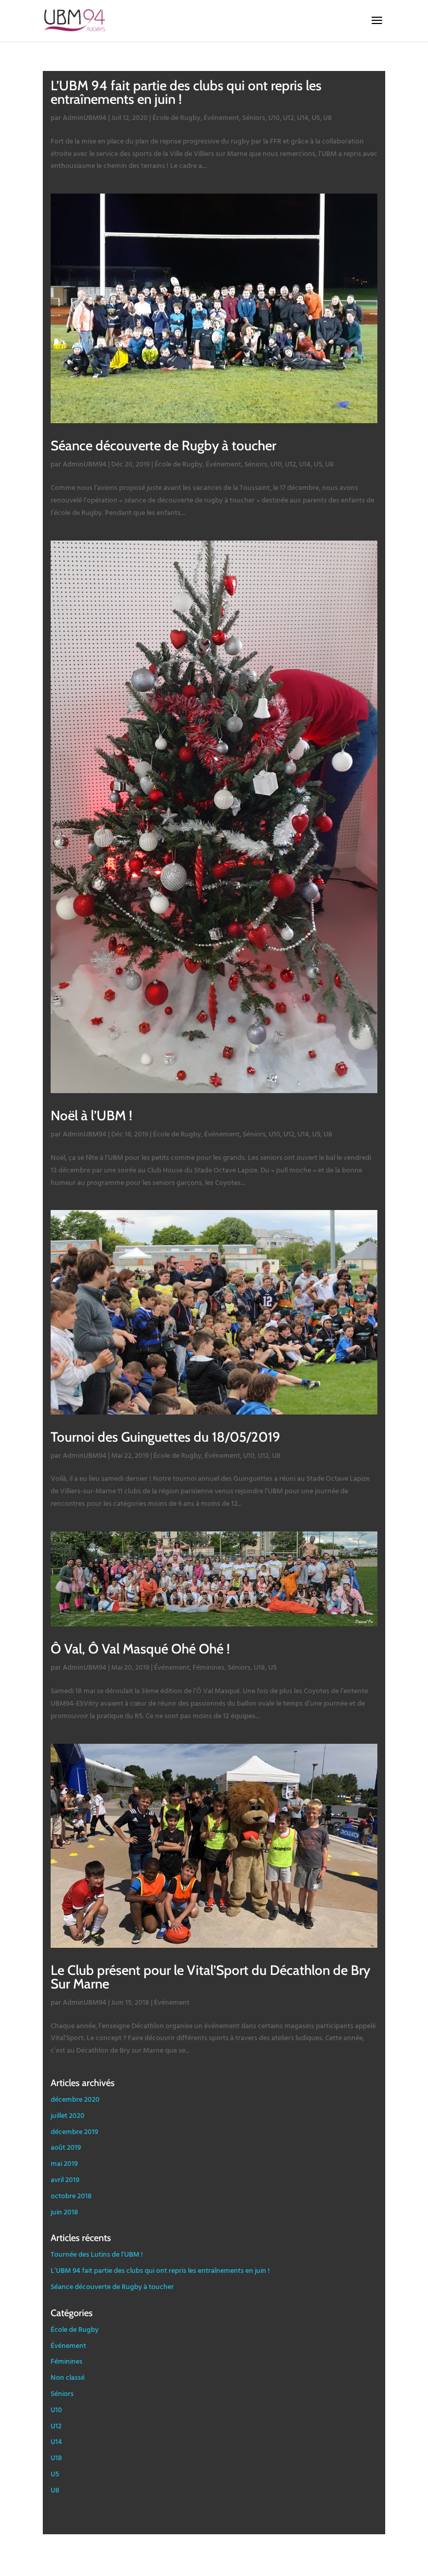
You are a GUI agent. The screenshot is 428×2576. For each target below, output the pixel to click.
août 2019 (66, 2147)
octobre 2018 (71, 2195)
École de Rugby (176, 117)
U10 (274, 117)
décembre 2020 (75, 2099)
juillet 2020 (68, 2115)
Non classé (68, 2377)
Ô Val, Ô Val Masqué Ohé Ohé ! (140, 1649)
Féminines (209, 1667)
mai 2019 (64, 2163)
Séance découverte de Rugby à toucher (163, 446)
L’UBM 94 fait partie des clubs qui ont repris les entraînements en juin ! (186, 92)
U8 (328, 117)
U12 (288, 117)
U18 (259, 1667)
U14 (303, 117)
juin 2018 (64, 2212)
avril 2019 (65, 2179)
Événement (221, 117)
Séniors (254, 117)
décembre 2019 (74, 2131)
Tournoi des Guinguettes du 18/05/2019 (165, 1437)
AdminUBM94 (85, 117)
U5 (316, 117)
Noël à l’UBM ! (91, 1116)
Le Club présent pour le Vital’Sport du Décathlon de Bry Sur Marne (210, 1977)
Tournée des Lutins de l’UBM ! (97, 2254)
